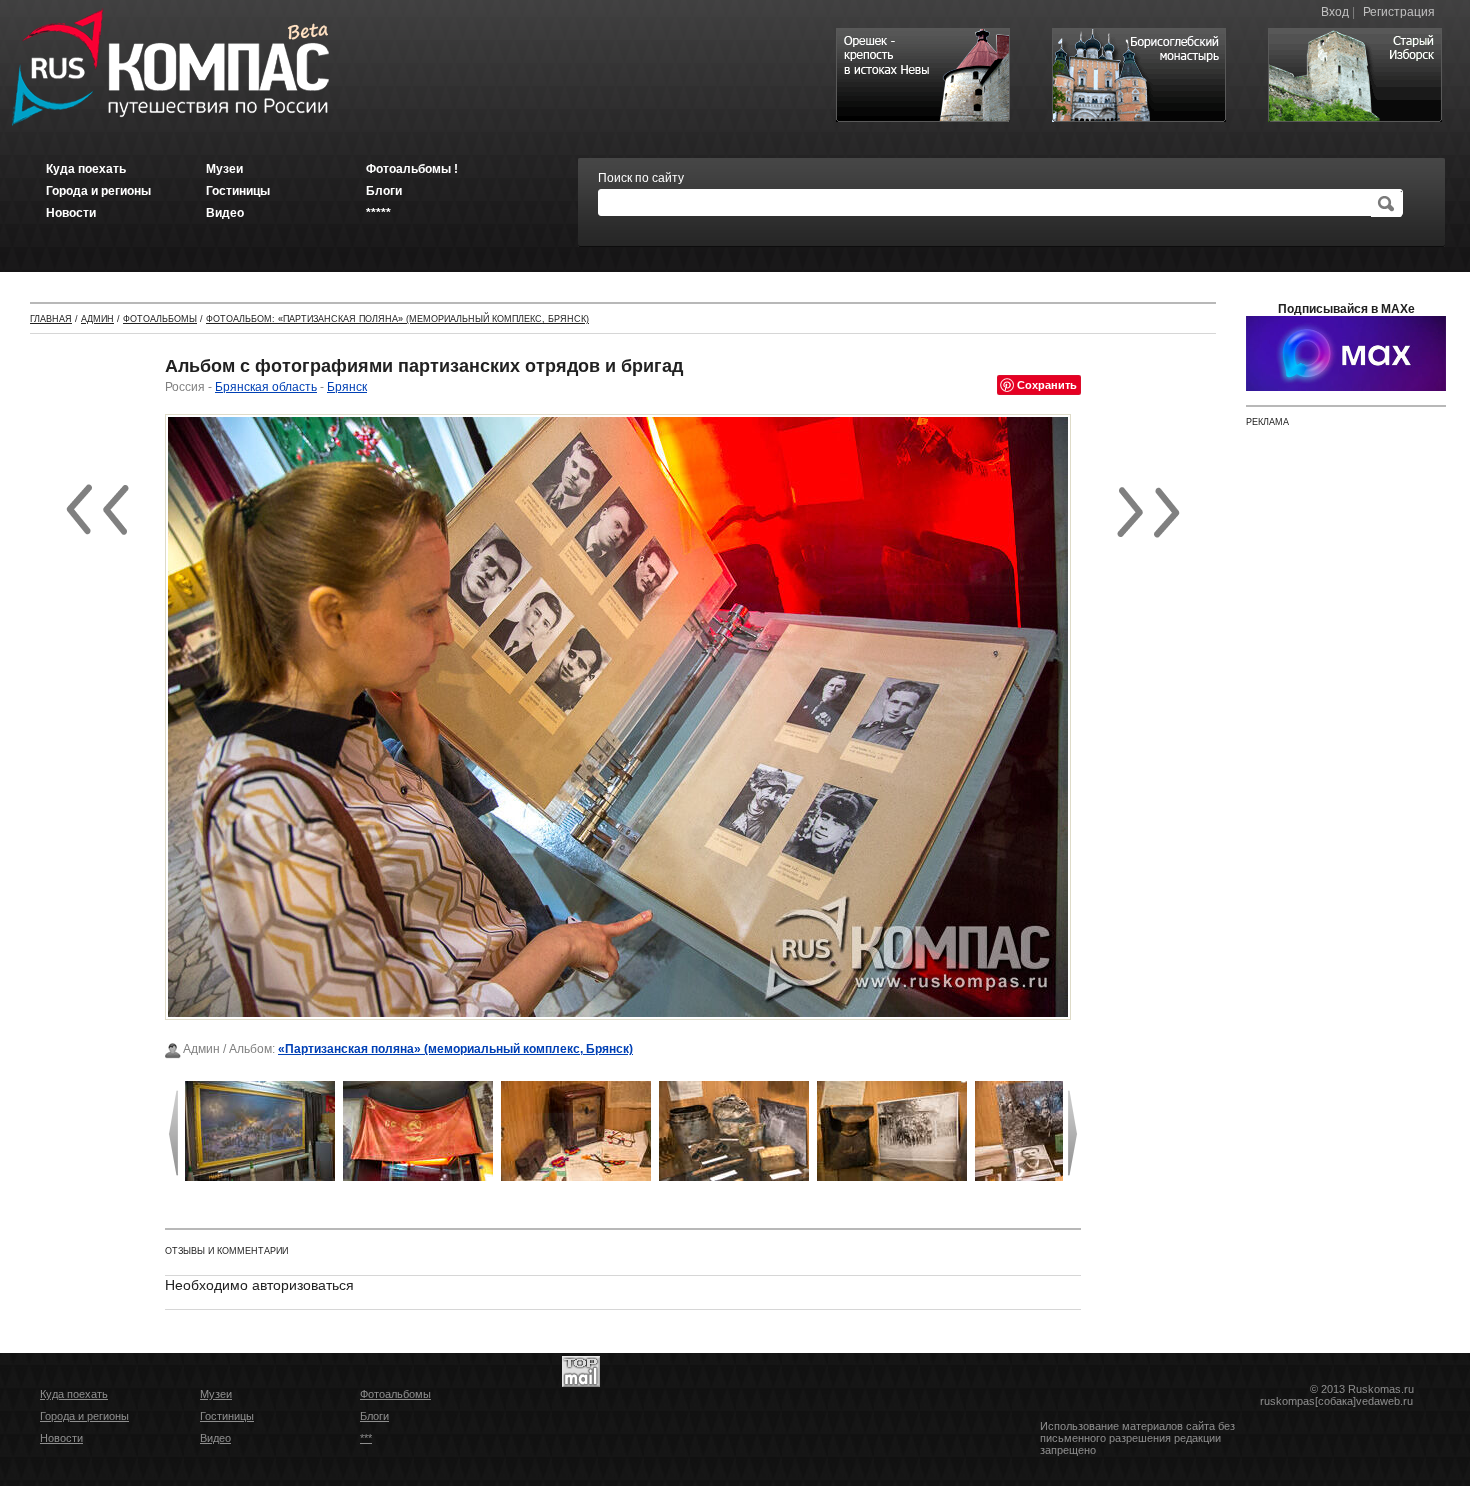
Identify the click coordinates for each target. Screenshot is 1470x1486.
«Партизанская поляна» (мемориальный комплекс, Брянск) (455, 1049)
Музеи (216, 1394)
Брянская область (266, 387)
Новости (61, 1438)
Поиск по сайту (641, 178)
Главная (51, 319)
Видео (215, 1438)
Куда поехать (74, 1394)
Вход (1335, 12)
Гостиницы (227, 1416)
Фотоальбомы (160, 319)
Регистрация (1399, 12)
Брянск (347, 387)
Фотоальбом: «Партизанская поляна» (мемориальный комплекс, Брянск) (397, 319)
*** (366, 1438)
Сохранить (1047, 384)
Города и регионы (84, 1416)
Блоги (374, 1416)
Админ (97, 319)
